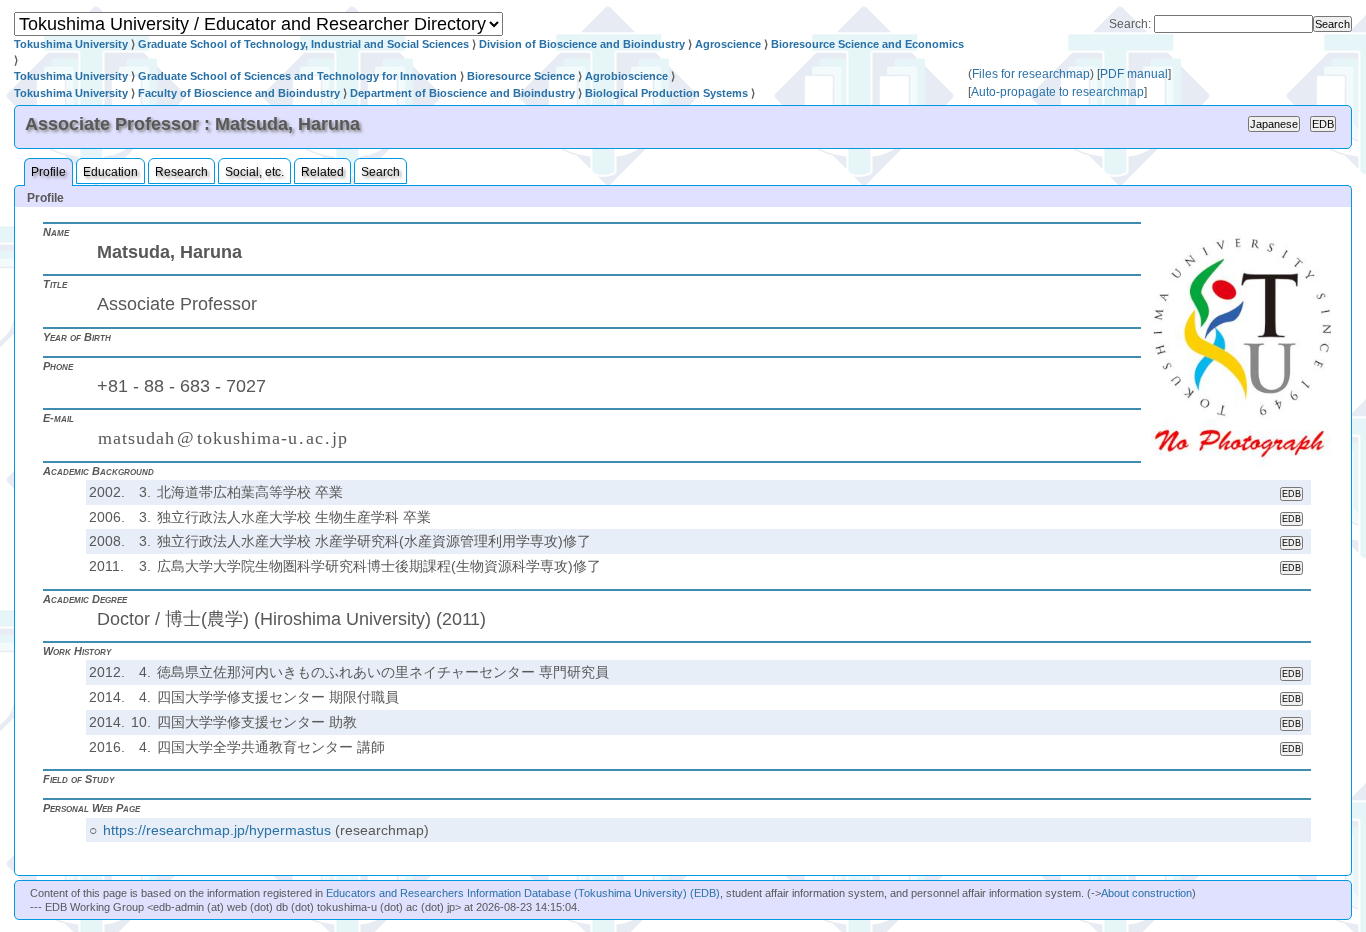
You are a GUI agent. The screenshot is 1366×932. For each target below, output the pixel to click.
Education (110, 172)
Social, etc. (254, 172)
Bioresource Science (521, 76)
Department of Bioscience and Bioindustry (462, 93)
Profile (48, 172)
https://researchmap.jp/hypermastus (217, 830)
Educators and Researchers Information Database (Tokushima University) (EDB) (523, 893)
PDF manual (1134, 74)
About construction (1146, 893)
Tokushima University (71, 44)
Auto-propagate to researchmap (1057, 92)
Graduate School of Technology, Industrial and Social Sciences (303, 44)
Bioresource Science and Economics (867, 44)
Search (380, 172)
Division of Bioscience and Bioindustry (582, 44)
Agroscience (728, 44)
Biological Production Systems (666, 93)
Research (181, 172)
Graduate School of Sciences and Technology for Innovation (297, 76)
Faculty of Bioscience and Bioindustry (239, 93)
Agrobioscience (626, 76)
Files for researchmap (1031, 74)
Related (322, 172)
